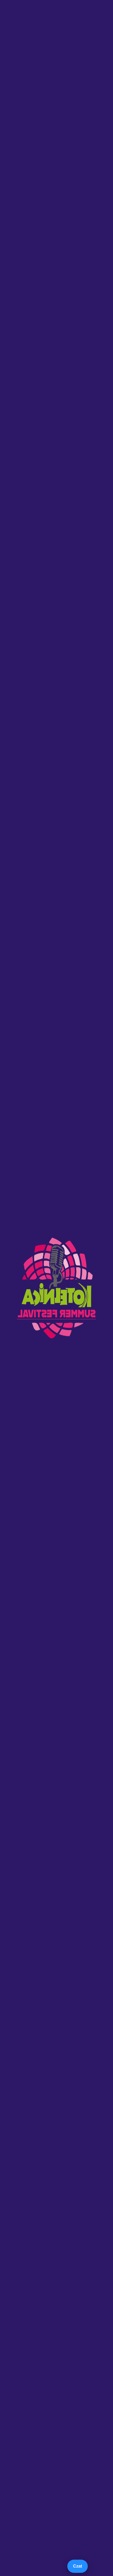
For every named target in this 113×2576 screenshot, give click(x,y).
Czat (78, 2566)
